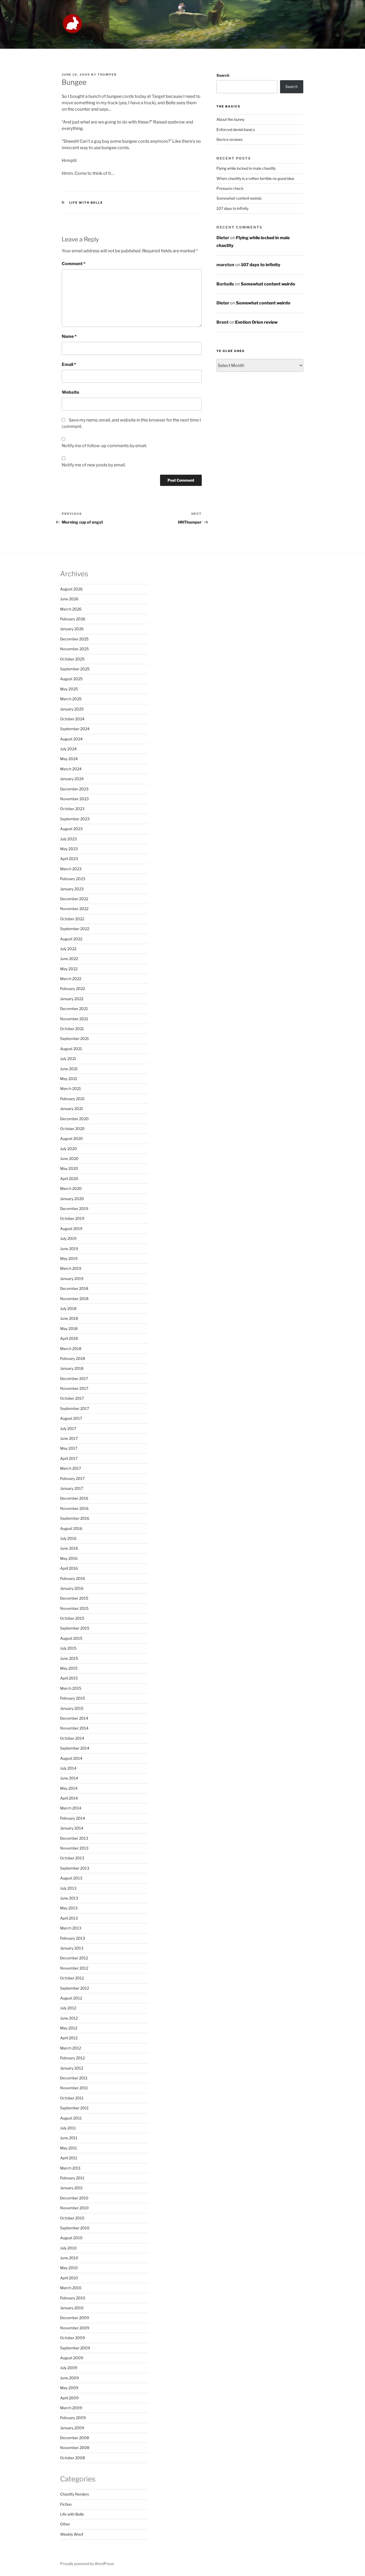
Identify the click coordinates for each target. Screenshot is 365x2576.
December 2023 (74, 789)
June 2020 (69, 1159)
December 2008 (75, 2438)
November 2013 (74, 1848)
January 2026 (72, 629)
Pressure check (230, 188)
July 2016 (68, 1538)
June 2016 (69, 1548)
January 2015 (72, 1708)
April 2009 (69, 2398)
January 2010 (72, 2308)
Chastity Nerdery (75, 2494)
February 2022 (73, 989)
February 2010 (73, 2298)
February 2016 (73, 1578)
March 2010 (71, 2288)
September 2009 (75, 2348)
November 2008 (75, 2448)
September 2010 (75, 2228)
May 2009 (69, 2388)
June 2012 (69, 2018)
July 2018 (68, 1308)
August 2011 (71, 2118)
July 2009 (69, 2368)
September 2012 (75, 1988)
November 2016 (74, 1508)
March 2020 (71, 1188)
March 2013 (71, 1928)
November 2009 (75, 2328)
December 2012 (74, 1958)
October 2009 (73, 2338)
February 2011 (72, 2178)
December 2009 (75, 2318)
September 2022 (75, 929)
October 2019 (72, 1218)
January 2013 (72, 1948)
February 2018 (73, 1358)
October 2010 (72, 2218)
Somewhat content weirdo (239, 198)
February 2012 (72, 2058)
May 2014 (69, 1788)
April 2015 (69, 1678)
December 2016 (74, 1498)
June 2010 (69, 2258)
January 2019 (72, 1279)
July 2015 (68, 1648)
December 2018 (74, 1288)
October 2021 (72, 1029)
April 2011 (69, 2158)
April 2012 (69, 2038)
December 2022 (74, 899)
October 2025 (72, 659)
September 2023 (75, 819)
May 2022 (69, 969)
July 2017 (68, 1428)
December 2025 (74, 639)
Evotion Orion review (256, 322)
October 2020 (72, 1129)
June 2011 (69, 2138)
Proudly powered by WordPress (87, 2564)
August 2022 (71, 939)
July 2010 (68, 2248)
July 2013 (68, 1888)
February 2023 (73, 879)
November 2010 (74, 2208)
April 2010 (69, 2278)
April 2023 (69, 859)
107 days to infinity (232, 208)
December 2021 (74, 1009)
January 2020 (72, 1199)
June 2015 (69, 1658)
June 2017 (69, 1438)
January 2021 (72, 1109)
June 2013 (69, 1898)
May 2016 (69, 1558)
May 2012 (69, 2028)
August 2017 (71, 1418)
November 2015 (74, 1608)
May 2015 (69, 1668)
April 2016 (69, 1568)
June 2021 (69, 1069)
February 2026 (73, 619)
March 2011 (70, 2168)
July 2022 (68, 949)
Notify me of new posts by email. (94, 465)
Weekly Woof (72, 2534)
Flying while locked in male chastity (246, 168)
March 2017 (71, 1468)
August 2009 (72, 2358)
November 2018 (74, 1299)
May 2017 (69, 1448)
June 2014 (69, 1778)
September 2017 (75, 1408)
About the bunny (230, 119)
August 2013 (71, 1878)
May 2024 (69, 759)
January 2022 (72, 999)
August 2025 (71, 679)
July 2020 (69, 1149)
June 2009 (69, 2378)
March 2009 (71, 2408)
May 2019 (69, 1258)
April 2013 (69, 1918)
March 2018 (71, 1349)
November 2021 (74, 1019)
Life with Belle (86, 203)
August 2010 (71, 2238)
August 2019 (71, 1229)
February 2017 (72, 1478)
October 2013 (72, 1858)
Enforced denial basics (236, 129)
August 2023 (71, 829)
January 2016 (72, 1588)
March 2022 (71, 979)
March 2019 (71, 1268)
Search (223, 75)
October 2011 (72, 2098)
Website (70, 392)
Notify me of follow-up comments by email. (104, 446)
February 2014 (73, 1818)
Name (69, 336)
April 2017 (69, 1458)
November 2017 (74, 1388)
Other (65, 2524)
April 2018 (69, 1338)
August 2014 (71, 1758)
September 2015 (75, 1628)
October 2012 (72, 1978)
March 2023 (71, 869)
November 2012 (74, 1968)
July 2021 (68, 1059)
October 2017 (72, 1398)
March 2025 (71, 699)
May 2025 (69, 689)
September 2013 (75, 1868)
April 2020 (69, 1179)
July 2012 (68, 2008)
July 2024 (68, 749)
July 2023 (68, 839)
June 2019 (69, 1249)
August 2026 (71, 589)
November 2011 (74, 2088)
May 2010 (69, 2268)
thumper (107, 75)
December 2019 (74, 1208)
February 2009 (73, 2418)
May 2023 (69, 849)
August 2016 (71, 1528)
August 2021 (71, 1049)
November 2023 (74, 799)
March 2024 (71, 769)
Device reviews (230, 139)
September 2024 (75, 729)
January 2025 (72, 709)
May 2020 (69, 1168)
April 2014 (69, 1798)
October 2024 (72, 719)
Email (69, 364)
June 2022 (69, 959)
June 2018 (69, 1318)
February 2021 (72, 1099)
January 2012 (72, 2068)
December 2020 (74, 1119)
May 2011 (69, 2148)
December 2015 (74, 1598)
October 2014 (72, 1738)
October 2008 (73, 2458)
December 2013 (74, 1838)
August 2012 (71, 1998)
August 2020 (71, 1138)
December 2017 (74, 1378)
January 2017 (72, 1488)
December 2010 (74, 2198)
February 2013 (73, 1938)
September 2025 (75, 669)
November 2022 (74, 909)
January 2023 (72, 889)
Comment (74, 264)
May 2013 (69, 1908)
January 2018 (72, 1368)
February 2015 (73, 1698)
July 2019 (68, 1238)
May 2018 (69, 1328)
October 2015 (72, 1618)
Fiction (66, 2504)
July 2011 (68, 2128)
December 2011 (74, 2078)
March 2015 (71, 1688)
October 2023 (72, 809)
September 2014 (75, 1748)
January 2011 (71, 2188)
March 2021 (71, 1088)
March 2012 (71, 2048)
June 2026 (69, 599)
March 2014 (71, 1808)
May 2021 (69, 1079)
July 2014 (68, 1768)
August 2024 (71, 739)
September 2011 (74, 2108)
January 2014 (72, 1828)
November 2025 (74, 649)
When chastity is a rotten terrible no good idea (255, 178)
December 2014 (74, 1718)
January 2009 (72, 2428)
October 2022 (72, 919)
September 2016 (75, 1518)
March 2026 (71, 609)
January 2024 (72, 779)
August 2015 (71, 1638)
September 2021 (75, 1038)
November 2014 (74, 1728)
